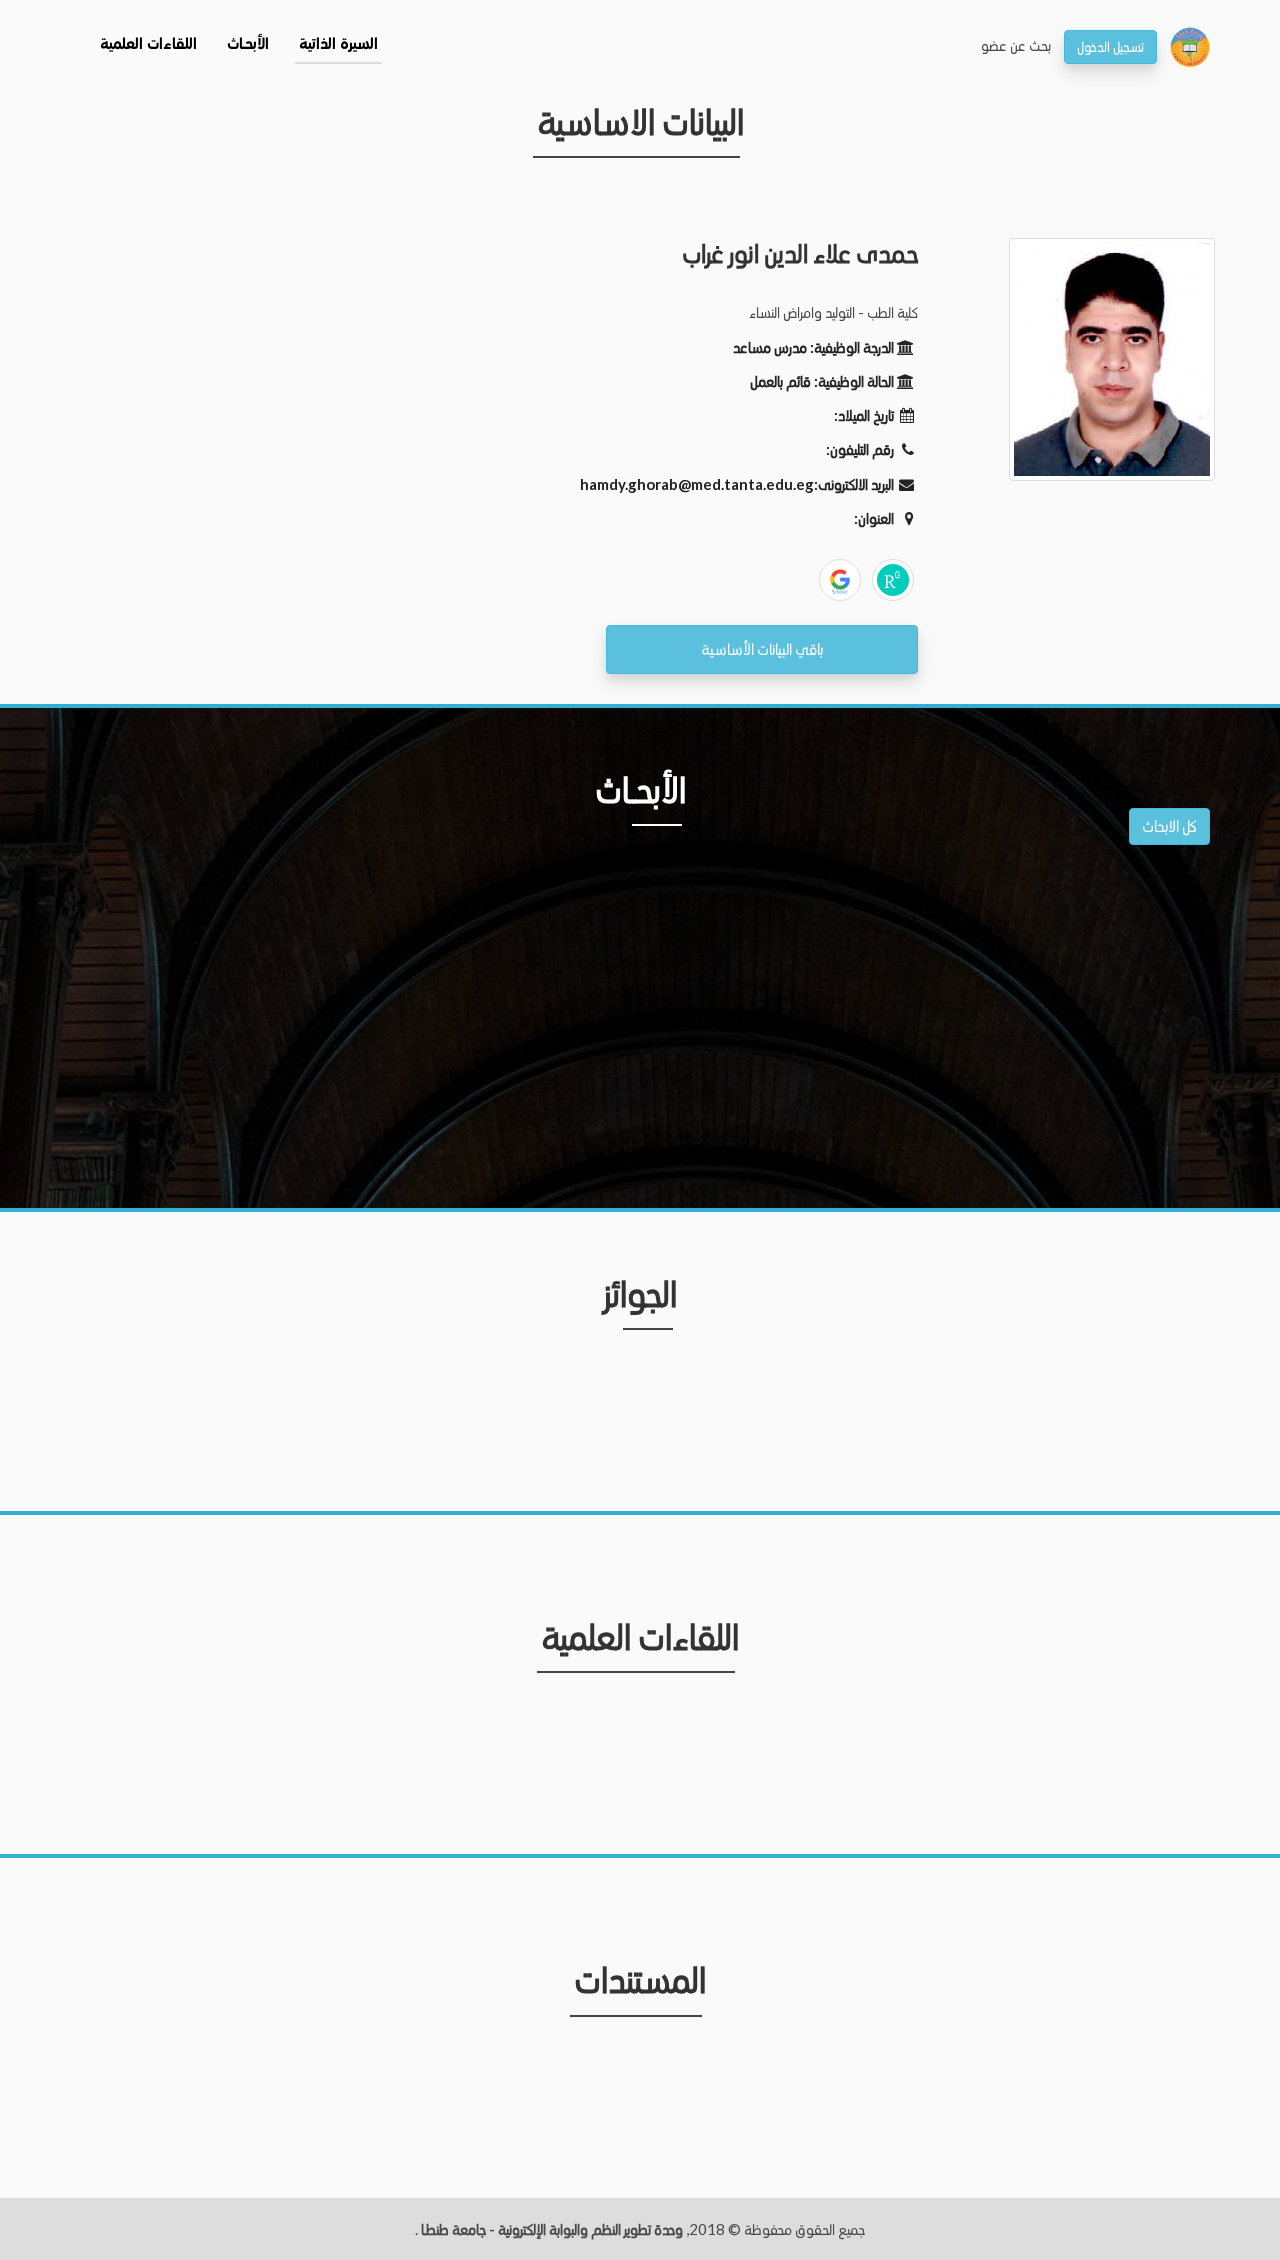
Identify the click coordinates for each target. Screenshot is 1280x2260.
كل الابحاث (1169, 825)
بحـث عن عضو (1016, 45)
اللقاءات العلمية (148, 45)
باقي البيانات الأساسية (762, 648)
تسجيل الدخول (1110, 46)
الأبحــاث (248, 45)
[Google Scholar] (840, 580)
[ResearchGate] (893, 580)
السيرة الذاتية (338, 45)
